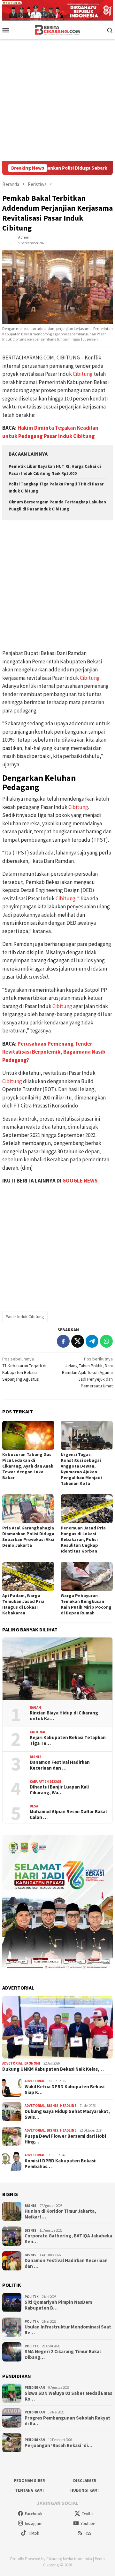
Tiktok (34, 2533)
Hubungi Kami (84, 2490)
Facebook (34, 2514)
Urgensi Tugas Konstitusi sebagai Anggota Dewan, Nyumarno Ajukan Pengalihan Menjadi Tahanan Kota (81, 1469)
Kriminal (38, 1732)
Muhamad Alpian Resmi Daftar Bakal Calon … (68, 1814)
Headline (68, 2106)
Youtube (88, 2524)
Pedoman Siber (29, 2481)
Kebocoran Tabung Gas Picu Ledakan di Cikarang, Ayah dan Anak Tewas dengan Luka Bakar (28, 1466)
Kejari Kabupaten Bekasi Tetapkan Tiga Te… (68, 1740)
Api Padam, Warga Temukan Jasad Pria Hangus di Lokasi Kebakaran (23, 1604)
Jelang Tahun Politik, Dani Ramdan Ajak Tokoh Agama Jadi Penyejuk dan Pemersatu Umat (87, 1372)
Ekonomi (32, 2063)
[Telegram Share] (92, 1341)
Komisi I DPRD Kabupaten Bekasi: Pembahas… (61, 2164)
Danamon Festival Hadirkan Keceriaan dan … (60, 1765)
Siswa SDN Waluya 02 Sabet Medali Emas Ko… (68, 2396)
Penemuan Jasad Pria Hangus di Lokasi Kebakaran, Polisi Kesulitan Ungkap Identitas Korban (83, 1539)
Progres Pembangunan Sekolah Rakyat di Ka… (67, 2421)
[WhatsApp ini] (106, 1341)
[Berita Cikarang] (58, 29)
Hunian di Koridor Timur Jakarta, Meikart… (60, 2214)
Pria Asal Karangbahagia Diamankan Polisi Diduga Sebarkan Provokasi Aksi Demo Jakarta (28, 1536)
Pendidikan (35, 2387)
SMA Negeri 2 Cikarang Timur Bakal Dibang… (63, 2354)
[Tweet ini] (78, 1341)
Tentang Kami (29, 2490)
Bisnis (36, 1757)
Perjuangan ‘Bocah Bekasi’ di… (58, 2446)
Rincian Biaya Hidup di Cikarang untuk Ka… (64, 1716)
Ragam (35, 1707)
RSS (88, 2533)
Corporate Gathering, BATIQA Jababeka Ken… (68, 2239)
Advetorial (12, 2063)
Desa (34, 1806)
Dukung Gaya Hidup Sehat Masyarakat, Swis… (67, 2114)
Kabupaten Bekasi (46, 1781)
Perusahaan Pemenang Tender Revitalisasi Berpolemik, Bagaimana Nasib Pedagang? (54, 1052)
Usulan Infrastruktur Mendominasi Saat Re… (68, 2330)
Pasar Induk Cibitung (25, 1317)
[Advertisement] (57, 100)
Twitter (88, 2514)
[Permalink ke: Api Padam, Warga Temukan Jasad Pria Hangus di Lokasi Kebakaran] (28, 1576)
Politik (32, 2297)
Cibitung (83, 374)
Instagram (34, 2524)
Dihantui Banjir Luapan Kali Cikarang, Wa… (59, 1790)
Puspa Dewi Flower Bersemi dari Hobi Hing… (65, 2139)
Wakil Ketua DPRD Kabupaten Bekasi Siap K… (65, 2090)
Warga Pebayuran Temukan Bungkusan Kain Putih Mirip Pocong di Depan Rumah (86, 1604)
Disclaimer (85, 2481)
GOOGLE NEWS (80, 1181)
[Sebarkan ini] (63, 1341)
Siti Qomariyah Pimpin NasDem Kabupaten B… (58, 2305)
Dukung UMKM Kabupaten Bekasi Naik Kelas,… (53, 2069)
